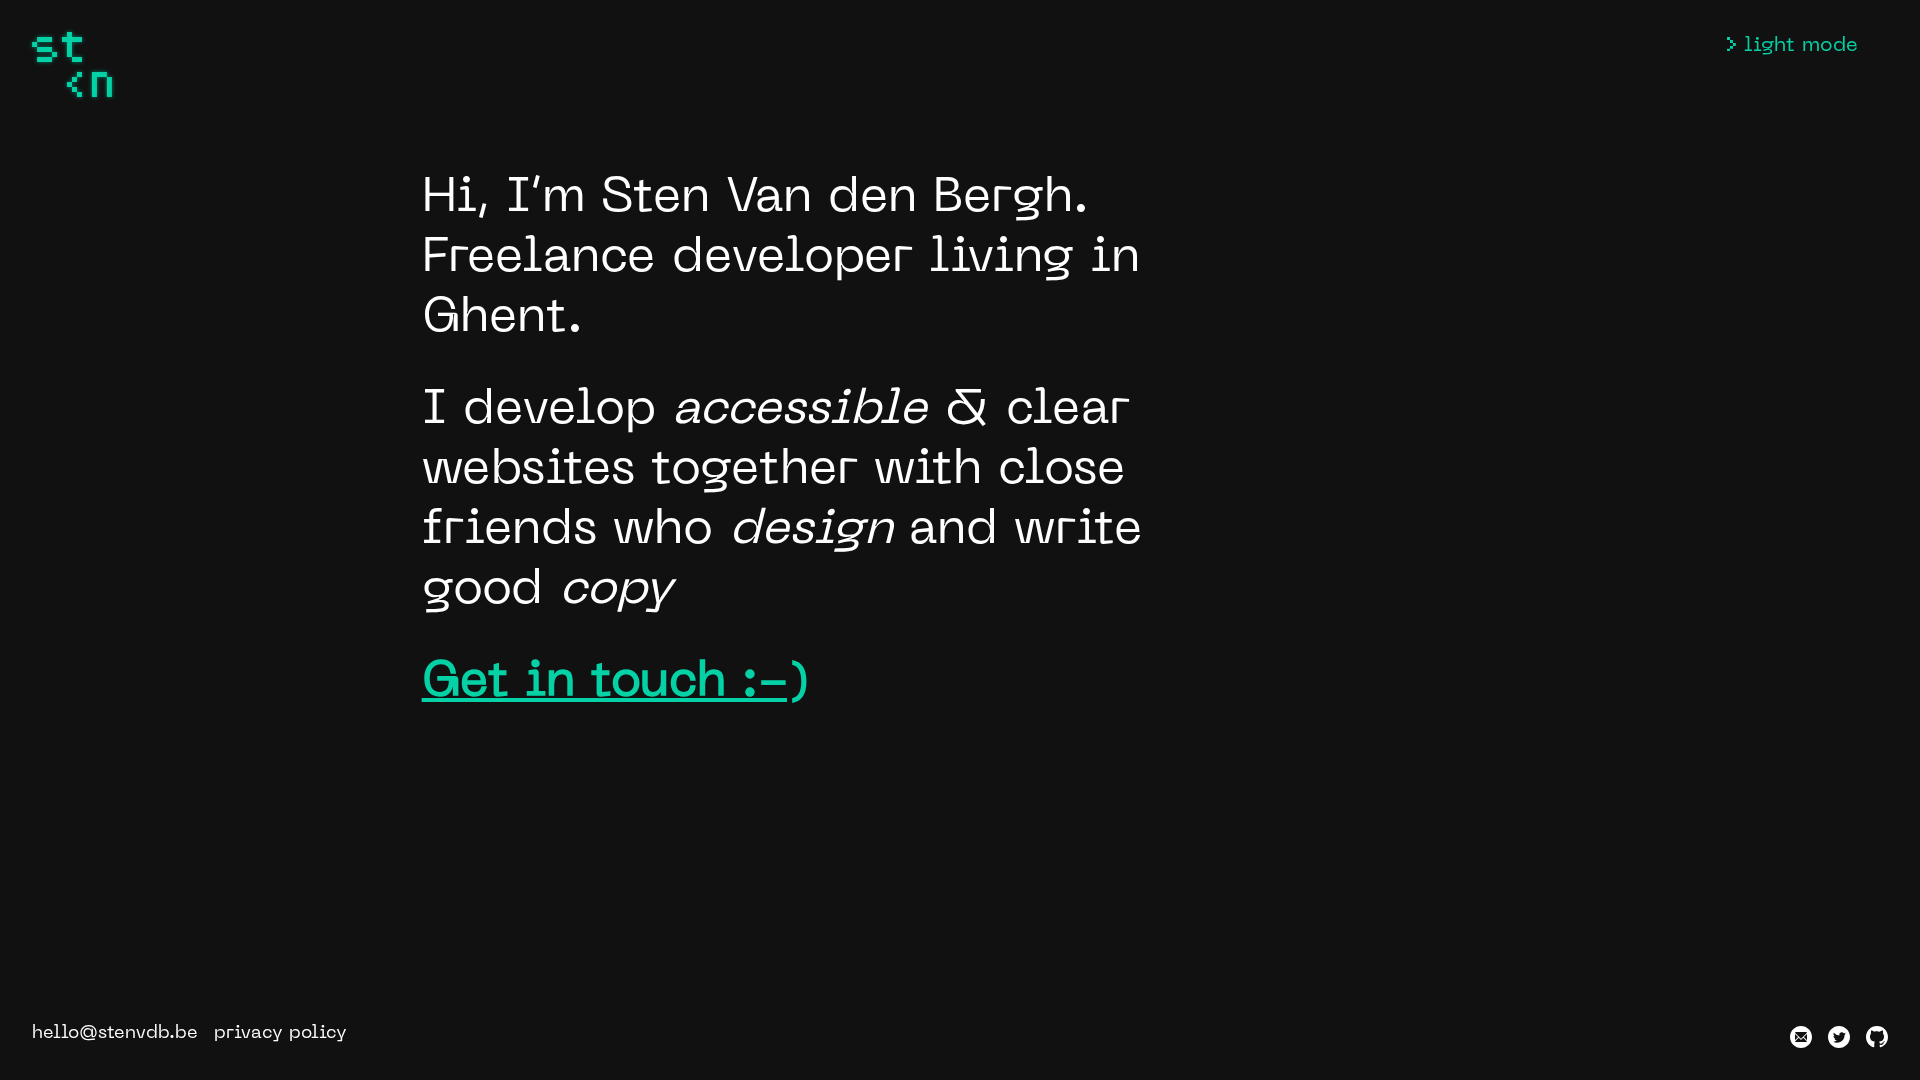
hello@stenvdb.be (115, 1033)
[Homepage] (72, 64)
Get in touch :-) (616, 683)
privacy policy (280, 1033)
